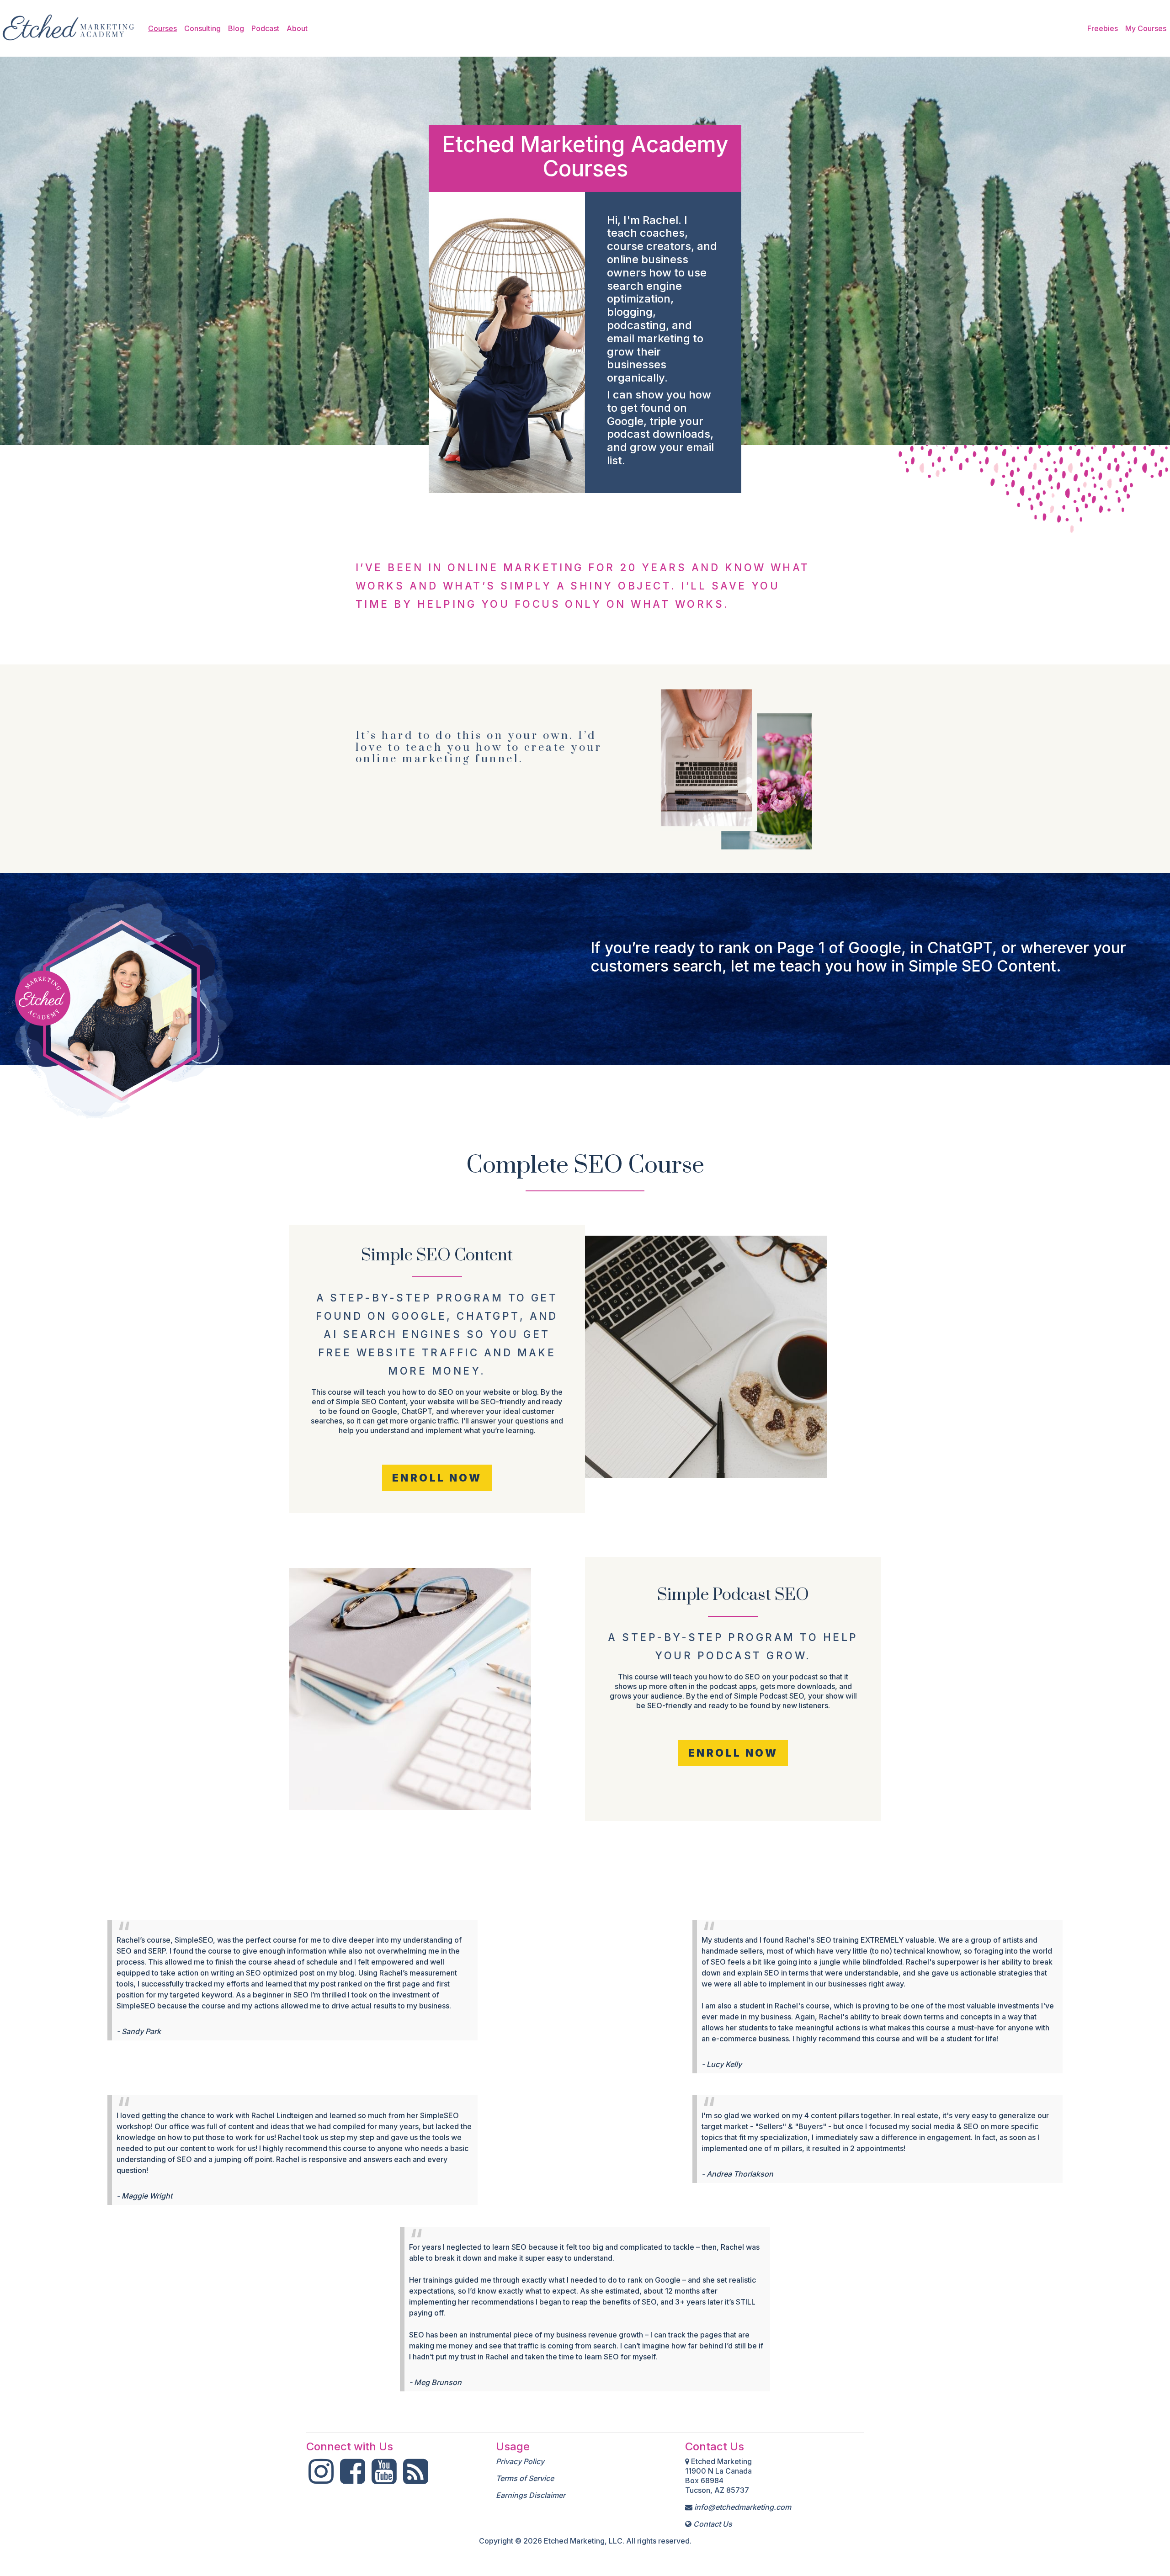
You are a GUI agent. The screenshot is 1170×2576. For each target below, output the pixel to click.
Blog (236, 28)
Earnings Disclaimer (531, 2495)
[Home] (69, 28)
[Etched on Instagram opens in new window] (321, 2479)
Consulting (202, 28)
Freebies (1103, 28)
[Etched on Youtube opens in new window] (384, 2479)
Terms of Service (525, 2478)
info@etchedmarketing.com (743, 2507)
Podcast (265, 28)
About (297, 28)
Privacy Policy (520, 2461)
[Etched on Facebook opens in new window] (353, 2479)
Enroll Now (437, 1478)
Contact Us (713, 2524)
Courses (162, 28)
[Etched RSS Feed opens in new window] (416, 2479)
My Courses (1146, 28)
